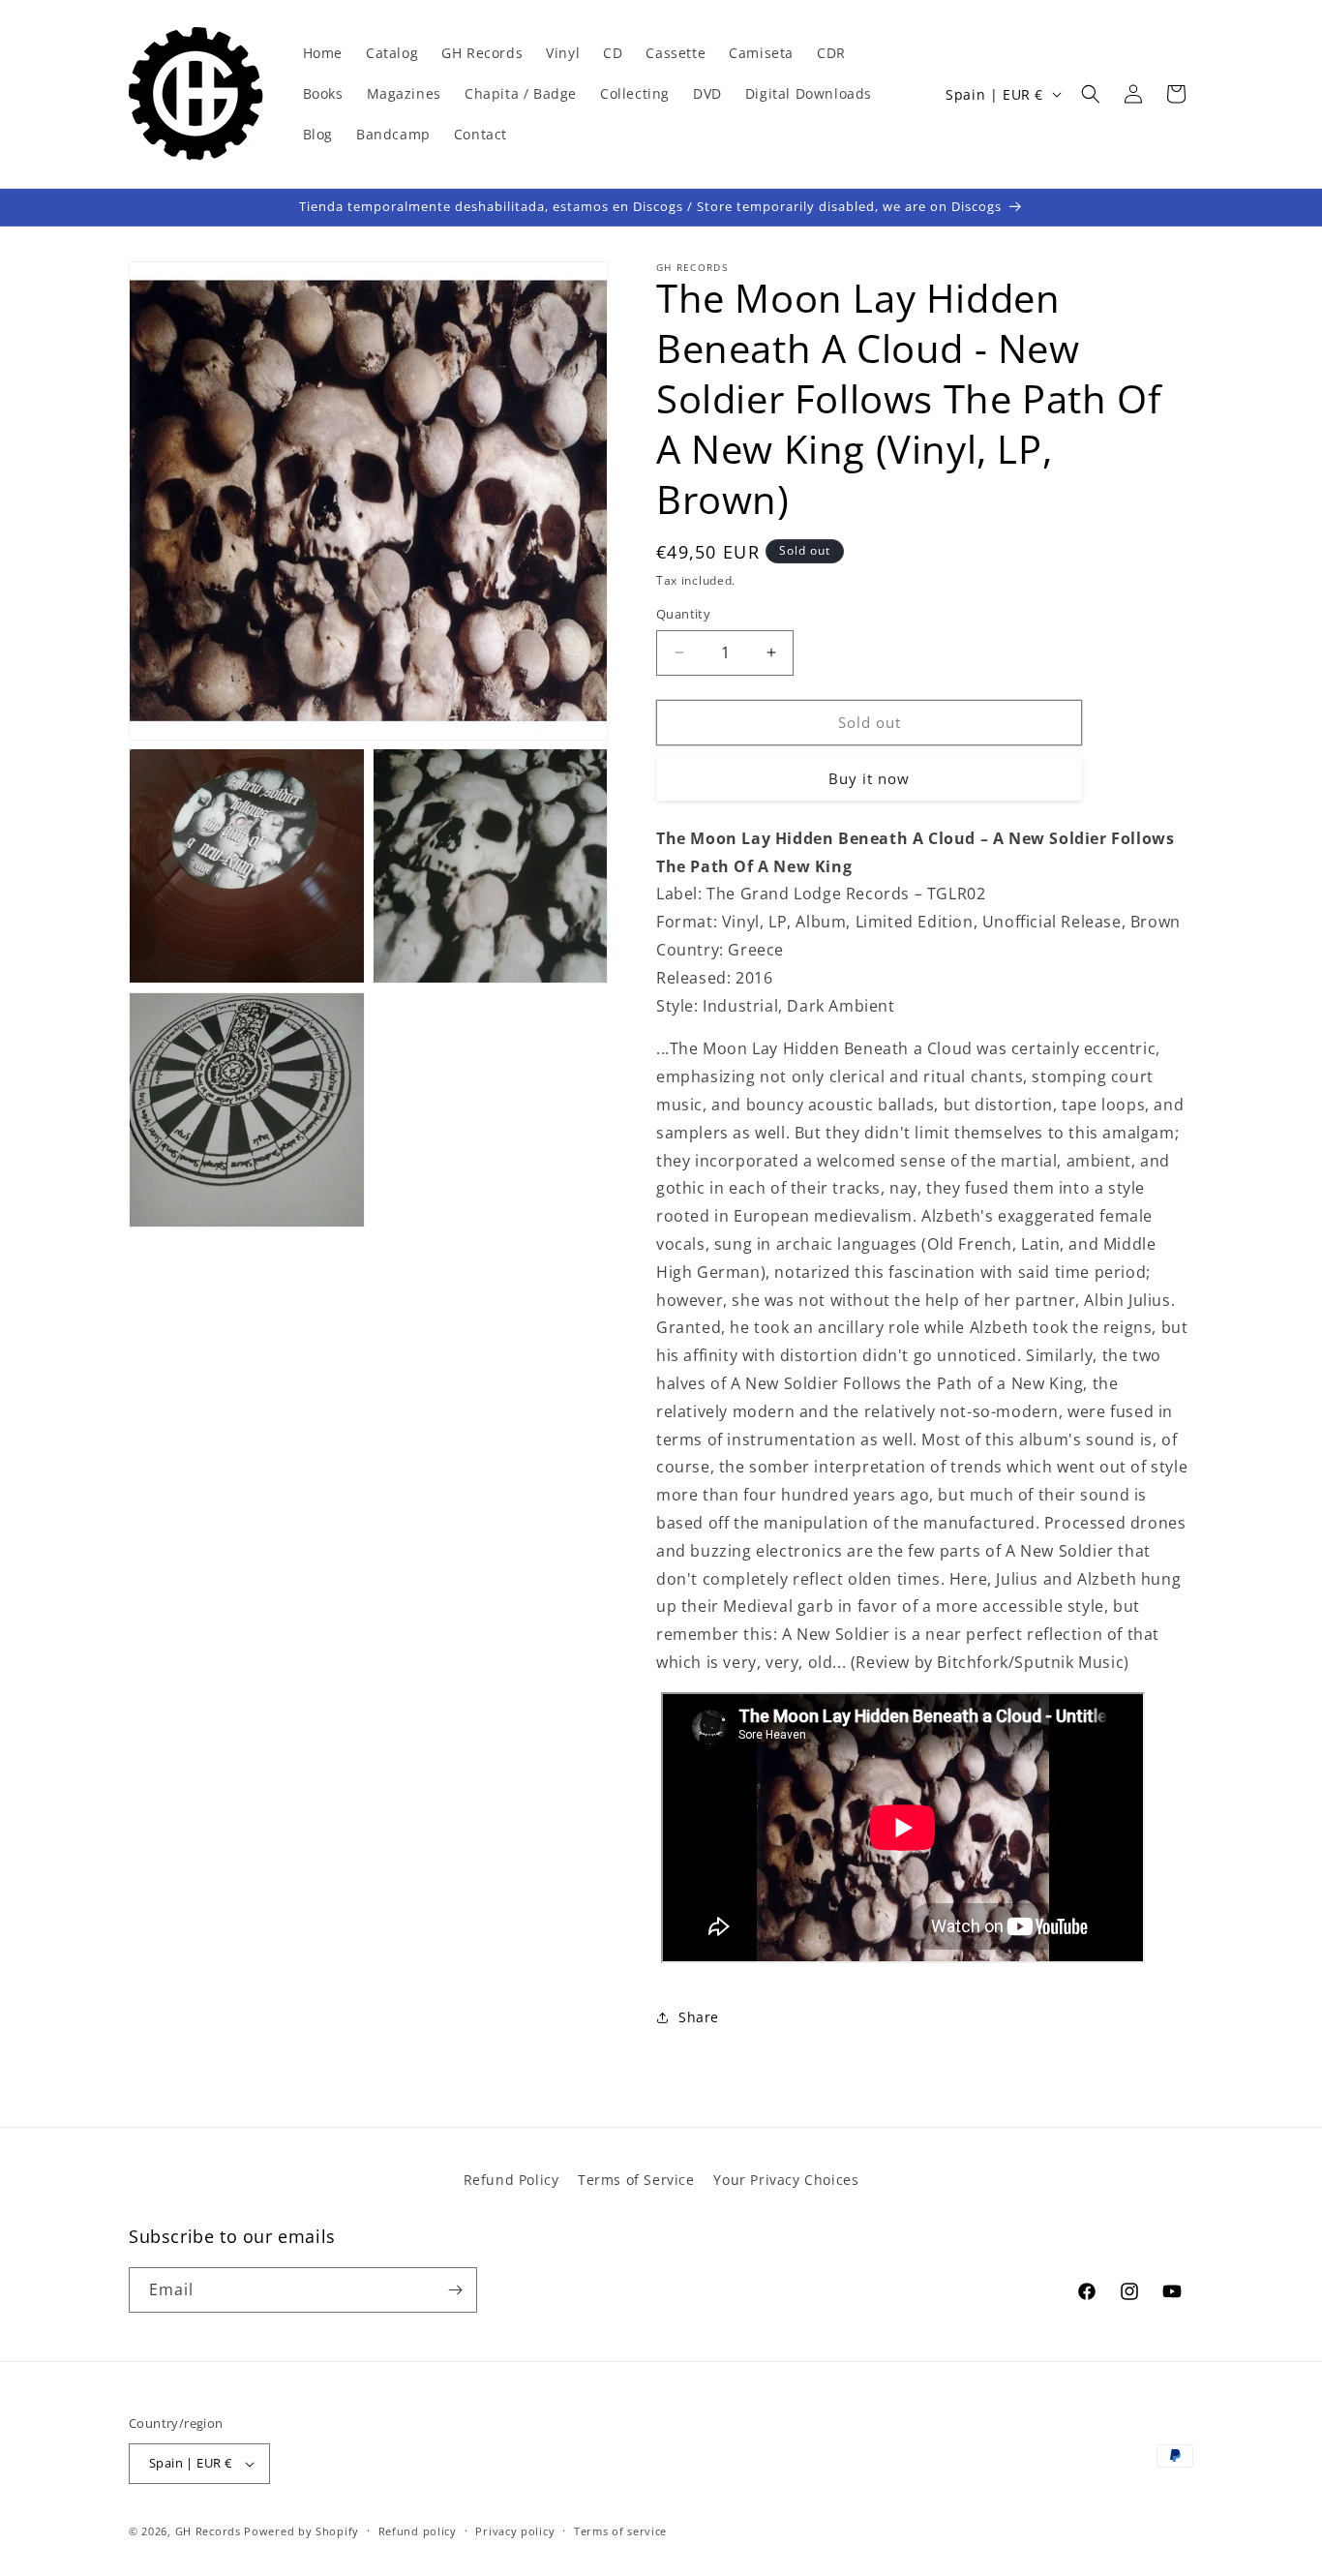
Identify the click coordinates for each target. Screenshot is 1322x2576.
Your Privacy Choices (786, 2180)
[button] (1091, 94)
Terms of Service (636, 2180)
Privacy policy (515, 2531)
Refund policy (418, 2531)
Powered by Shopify (301, 2531)
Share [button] (699, 2017)
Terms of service (620, 2531)
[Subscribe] (455, 2290)
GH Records (208, 2531)
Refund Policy (511, 2180)
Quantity (683, 614)
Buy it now (869, 778)
